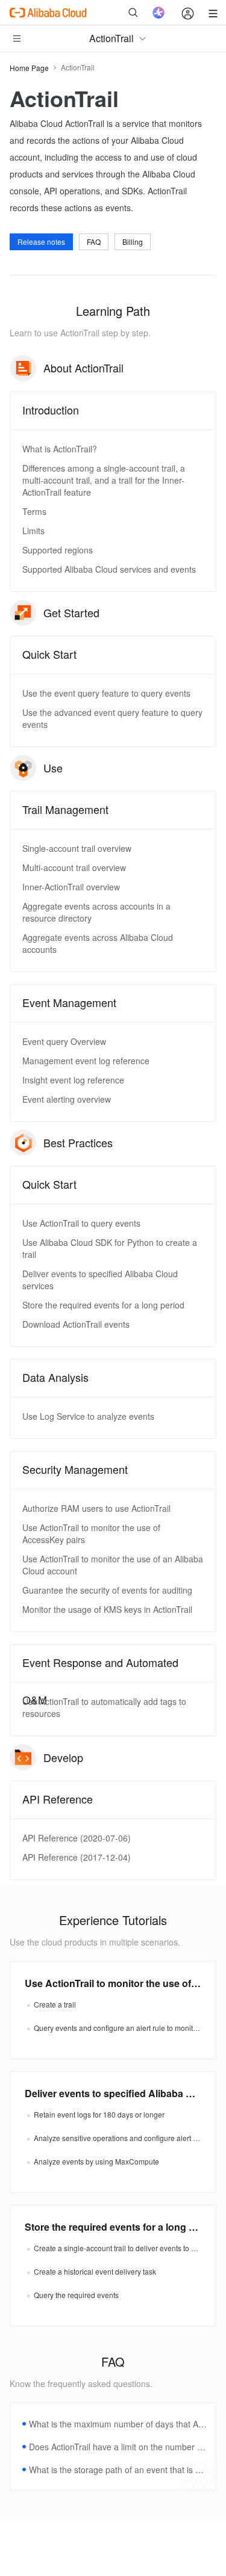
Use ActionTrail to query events (81, 1223)
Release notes (41, 242)
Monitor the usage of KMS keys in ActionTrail (107, 1609)
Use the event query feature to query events (106, 693)
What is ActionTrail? (60, 449)
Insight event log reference (73, 1080)
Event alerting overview (67, 1099)
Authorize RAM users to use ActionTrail (96, 1508)
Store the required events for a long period (103, 1305)
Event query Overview (64, 1041)
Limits (33, 531)
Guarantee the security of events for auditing (107, 1590)
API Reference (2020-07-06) (77, 1838)
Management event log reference (86, 1061)
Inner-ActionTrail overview (71, 887)
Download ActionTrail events (76, 1324)
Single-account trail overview (77, 848)
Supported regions (58, 550)
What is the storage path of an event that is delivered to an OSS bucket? (118, 2470)
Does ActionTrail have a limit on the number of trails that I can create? (118, 2447)
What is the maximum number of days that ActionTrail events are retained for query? (118, 2424)
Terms (34, 511)
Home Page (29, 68)
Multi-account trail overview (74, 867)
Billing (133, 242)
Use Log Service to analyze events (88, 1416)
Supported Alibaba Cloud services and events (109, 569)
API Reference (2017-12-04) (77, 1857)
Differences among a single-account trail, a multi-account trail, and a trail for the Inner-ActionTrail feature (104, 480)
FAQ (94, 242)
